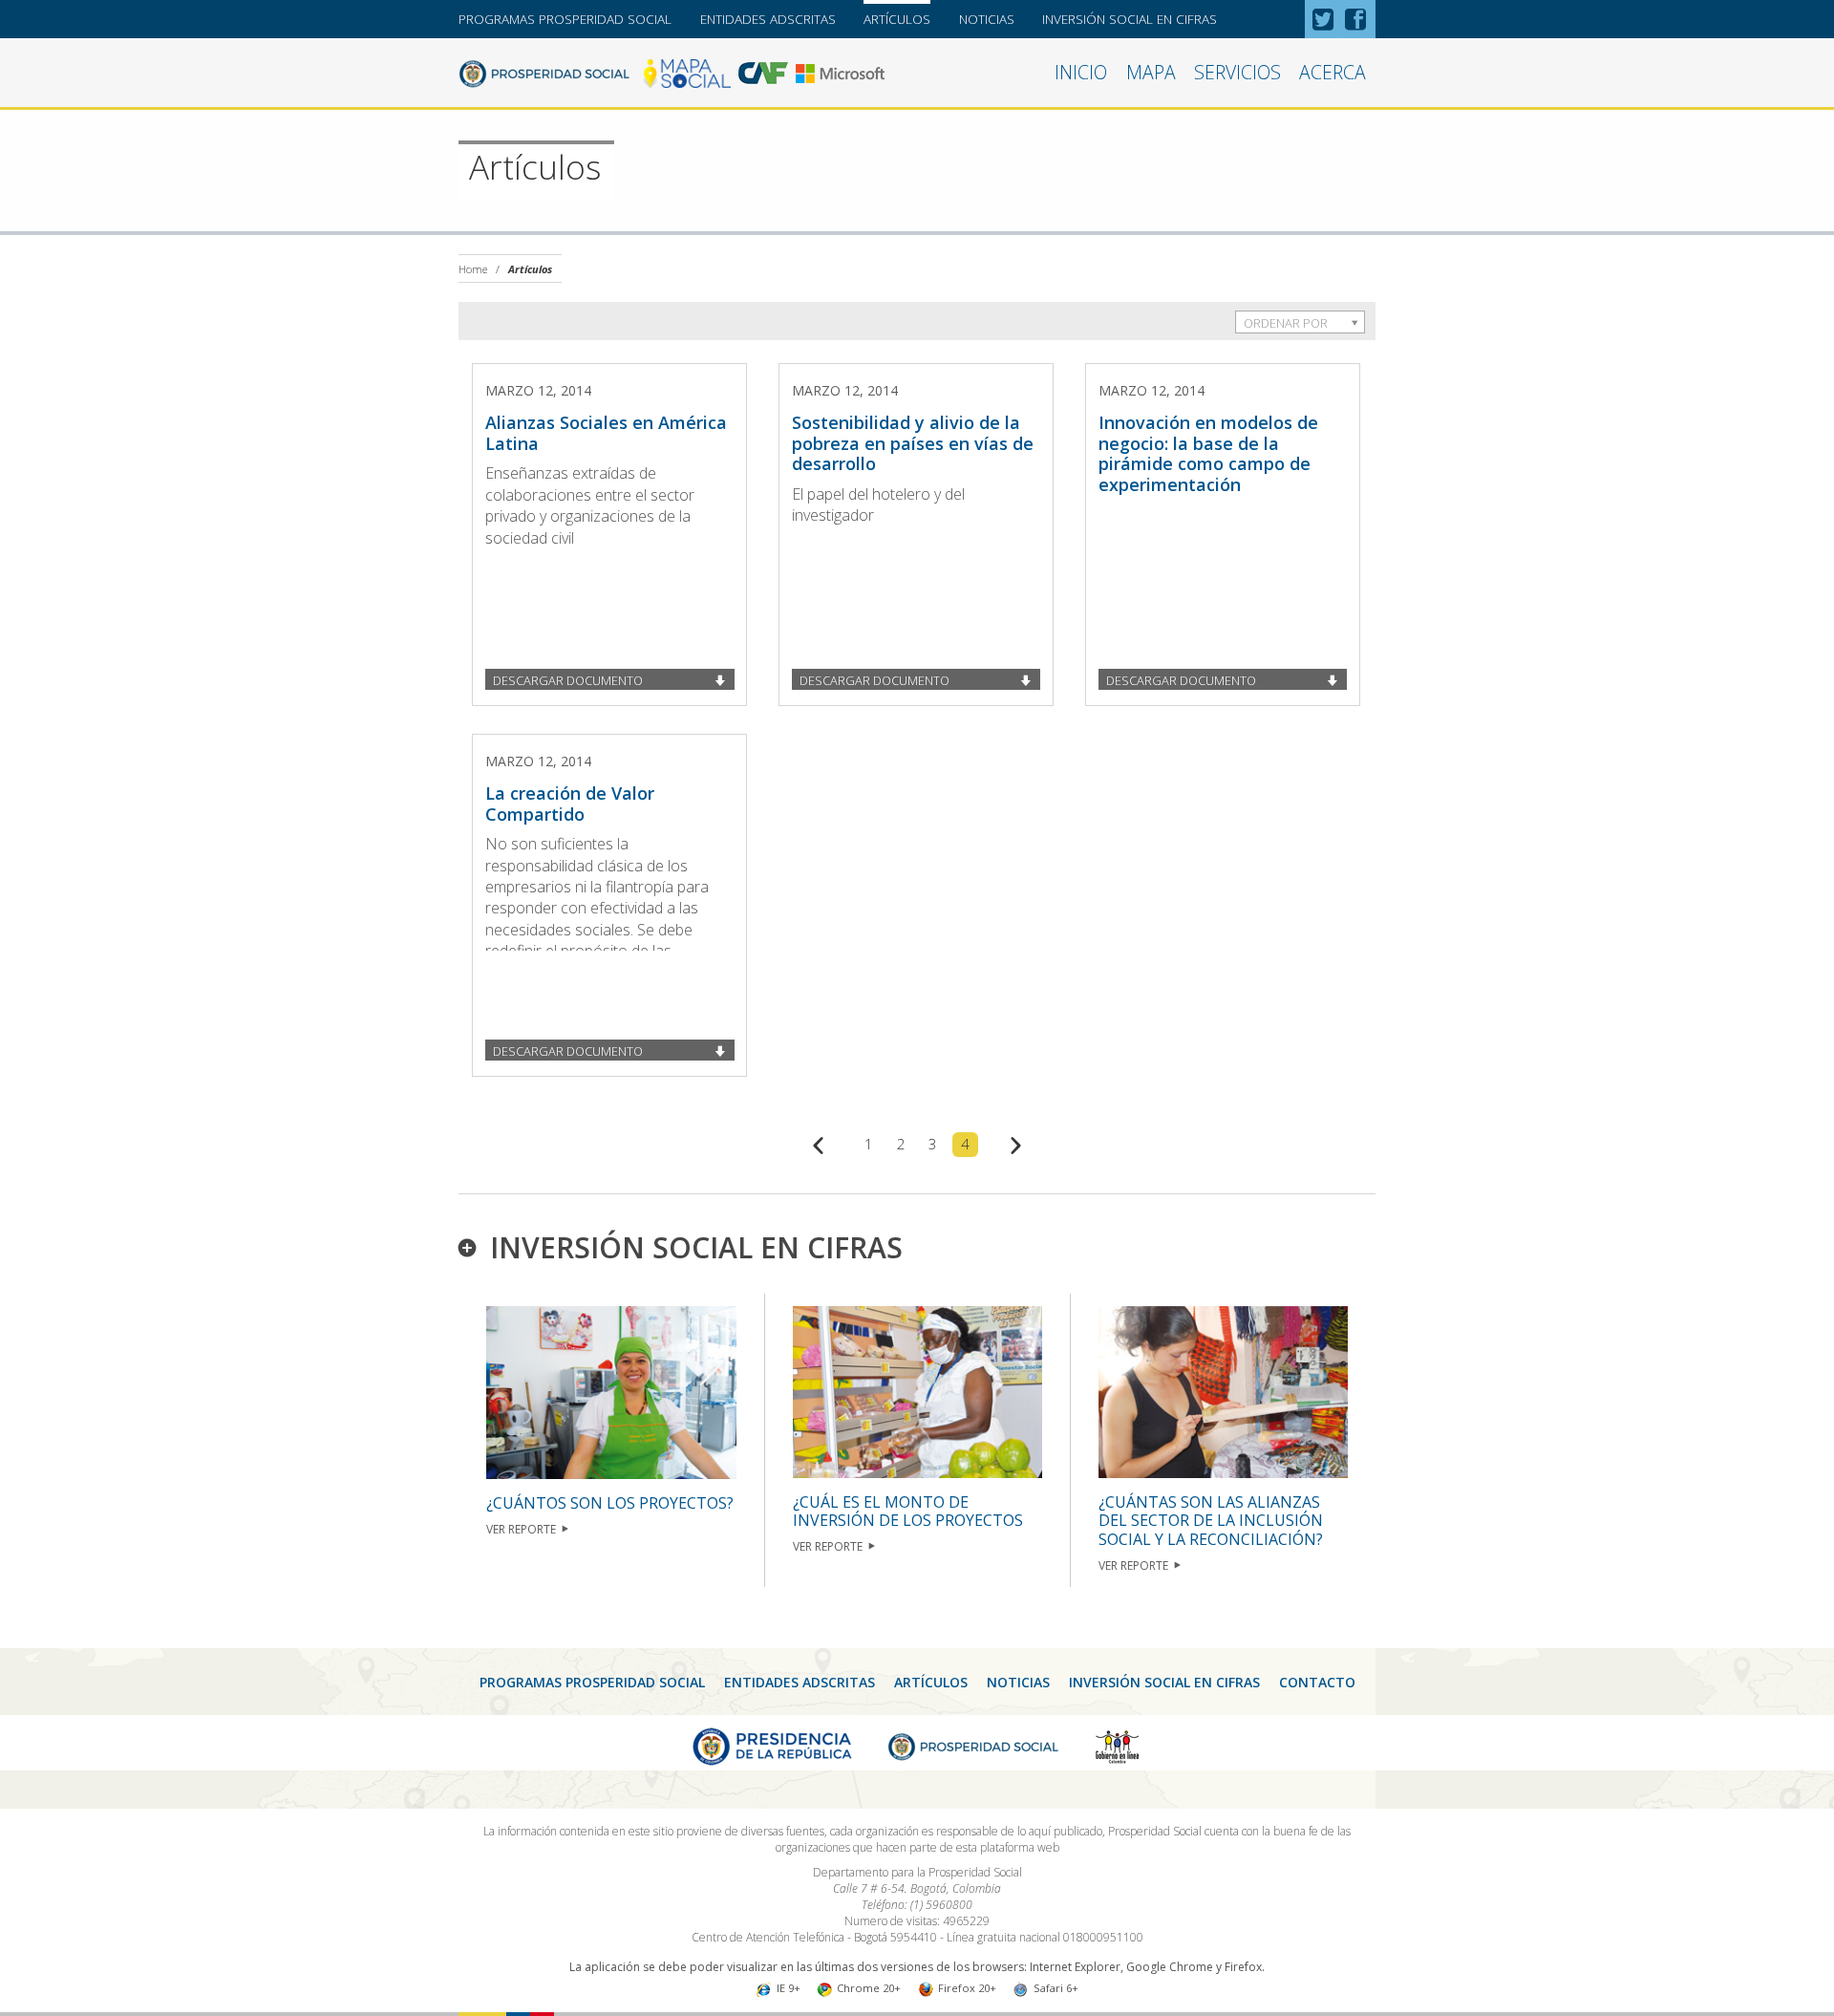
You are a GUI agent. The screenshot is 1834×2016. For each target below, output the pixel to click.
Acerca (1333, 72)
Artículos (897, 19)
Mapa (1151, 72)
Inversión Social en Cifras (1130, 19)
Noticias (987, 19)
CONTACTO (1317, 1682)
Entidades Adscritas (768, 19)
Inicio (1081, 72)
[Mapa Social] (686, 72)
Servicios (1237, 72)
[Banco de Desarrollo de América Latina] (763, 72)
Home (473, 269)
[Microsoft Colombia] (840, 72)
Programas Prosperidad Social (565, 19)
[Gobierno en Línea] (1118, 1745)
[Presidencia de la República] (772, 1745)
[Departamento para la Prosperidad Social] (544, 72)
